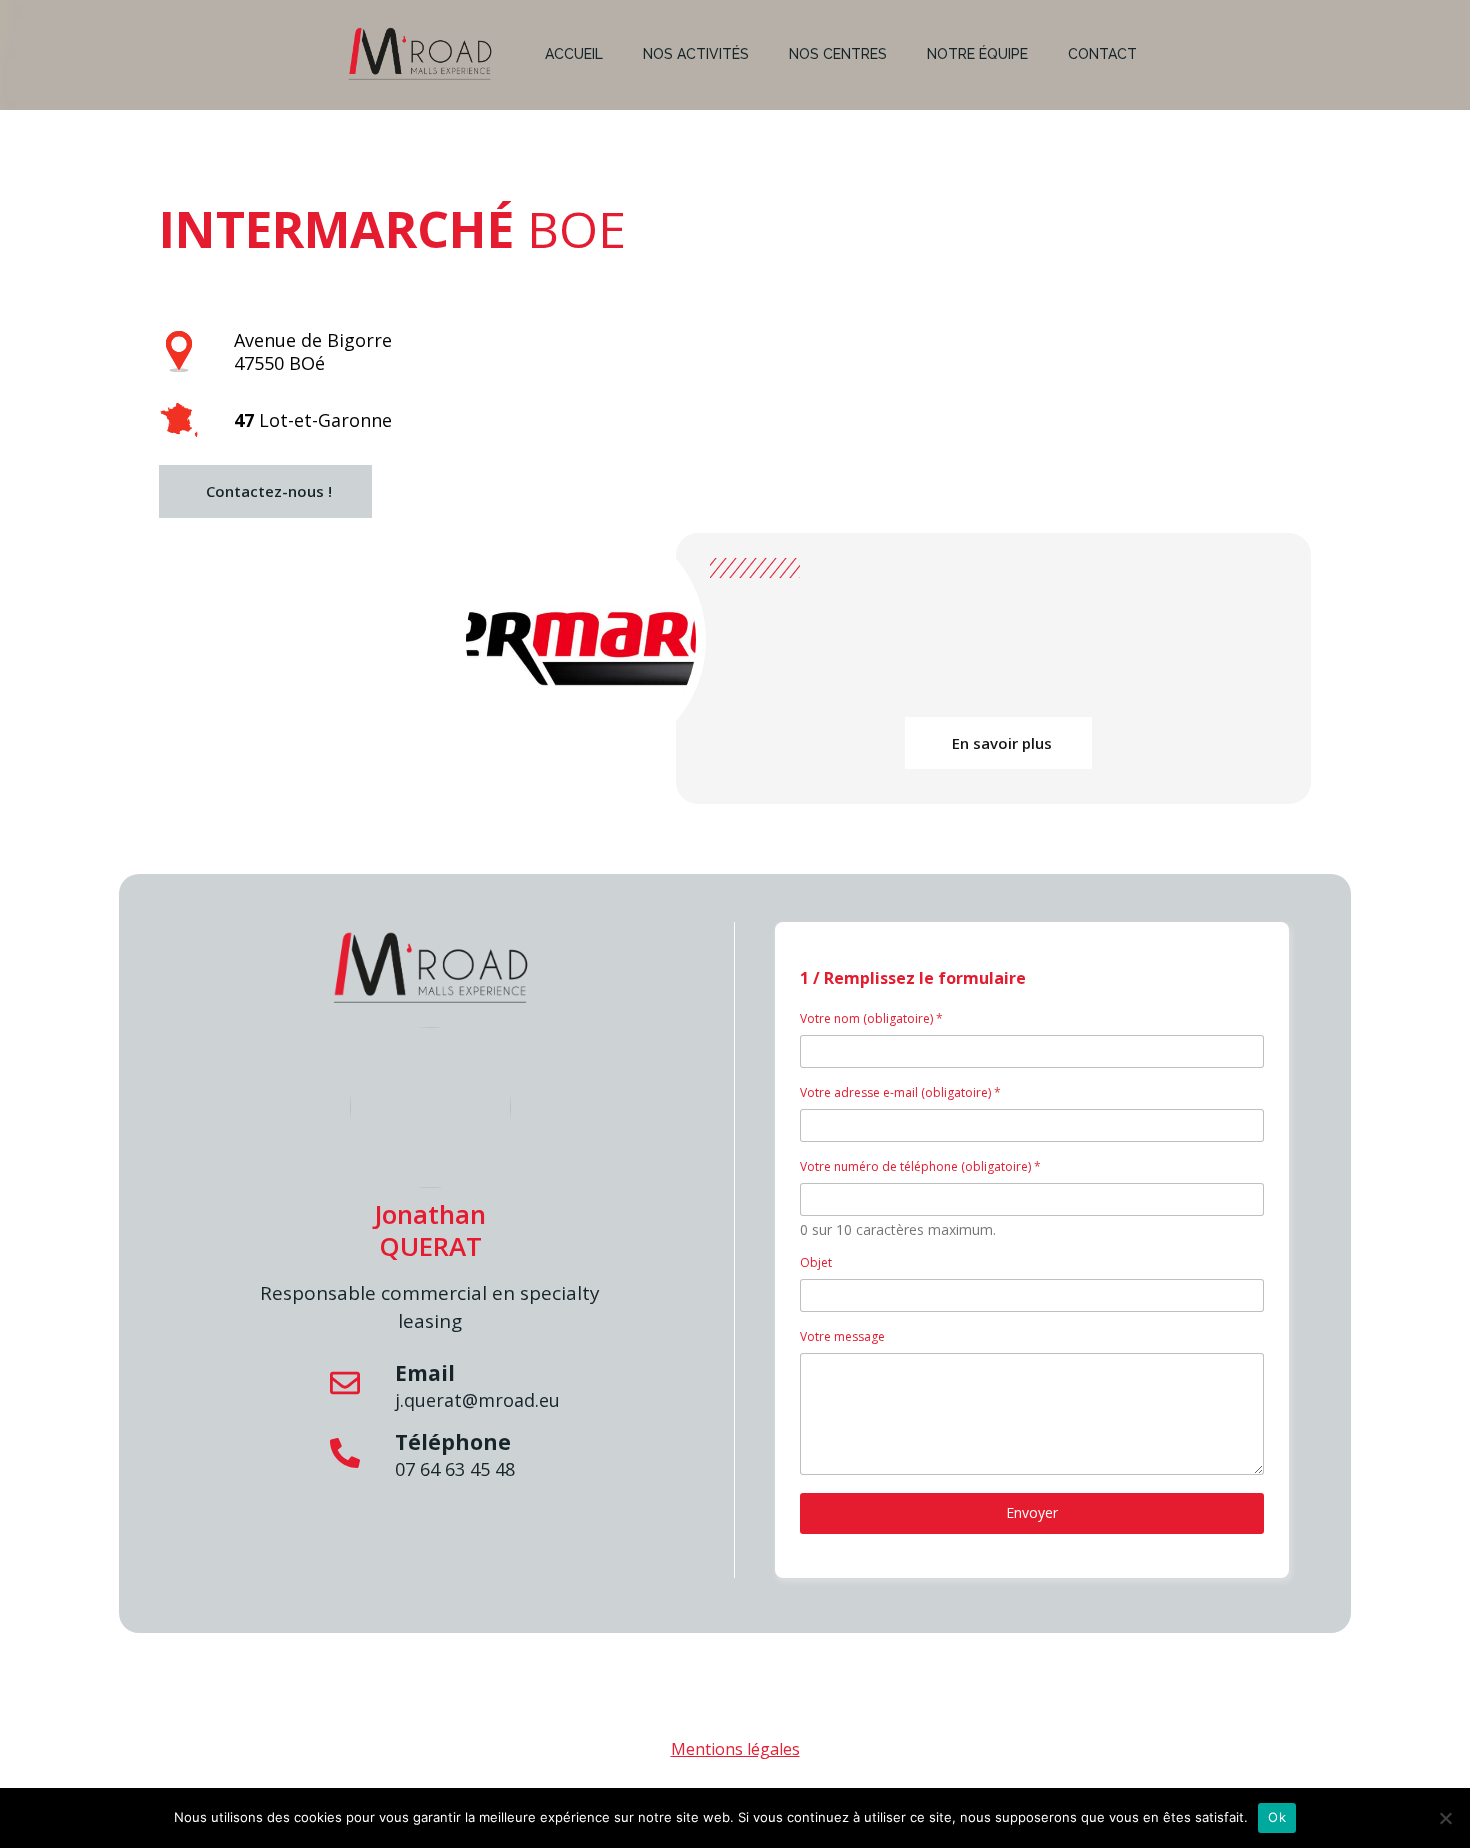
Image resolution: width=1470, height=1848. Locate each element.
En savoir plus (1002, 743)
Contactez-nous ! (269, 491)
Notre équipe (977, 54)
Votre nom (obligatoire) (871, 1018)
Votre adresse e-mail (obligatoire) (900, 1092)
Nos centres (838, 54)
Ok (1277, 1817)
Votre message (842, 1336)
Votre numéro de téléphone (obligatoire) (920, 1166)
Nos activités (696, 54)
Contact (1102, 54)
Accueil (574, 54)
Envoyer (1032, 1512)
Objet (816, 1262)
